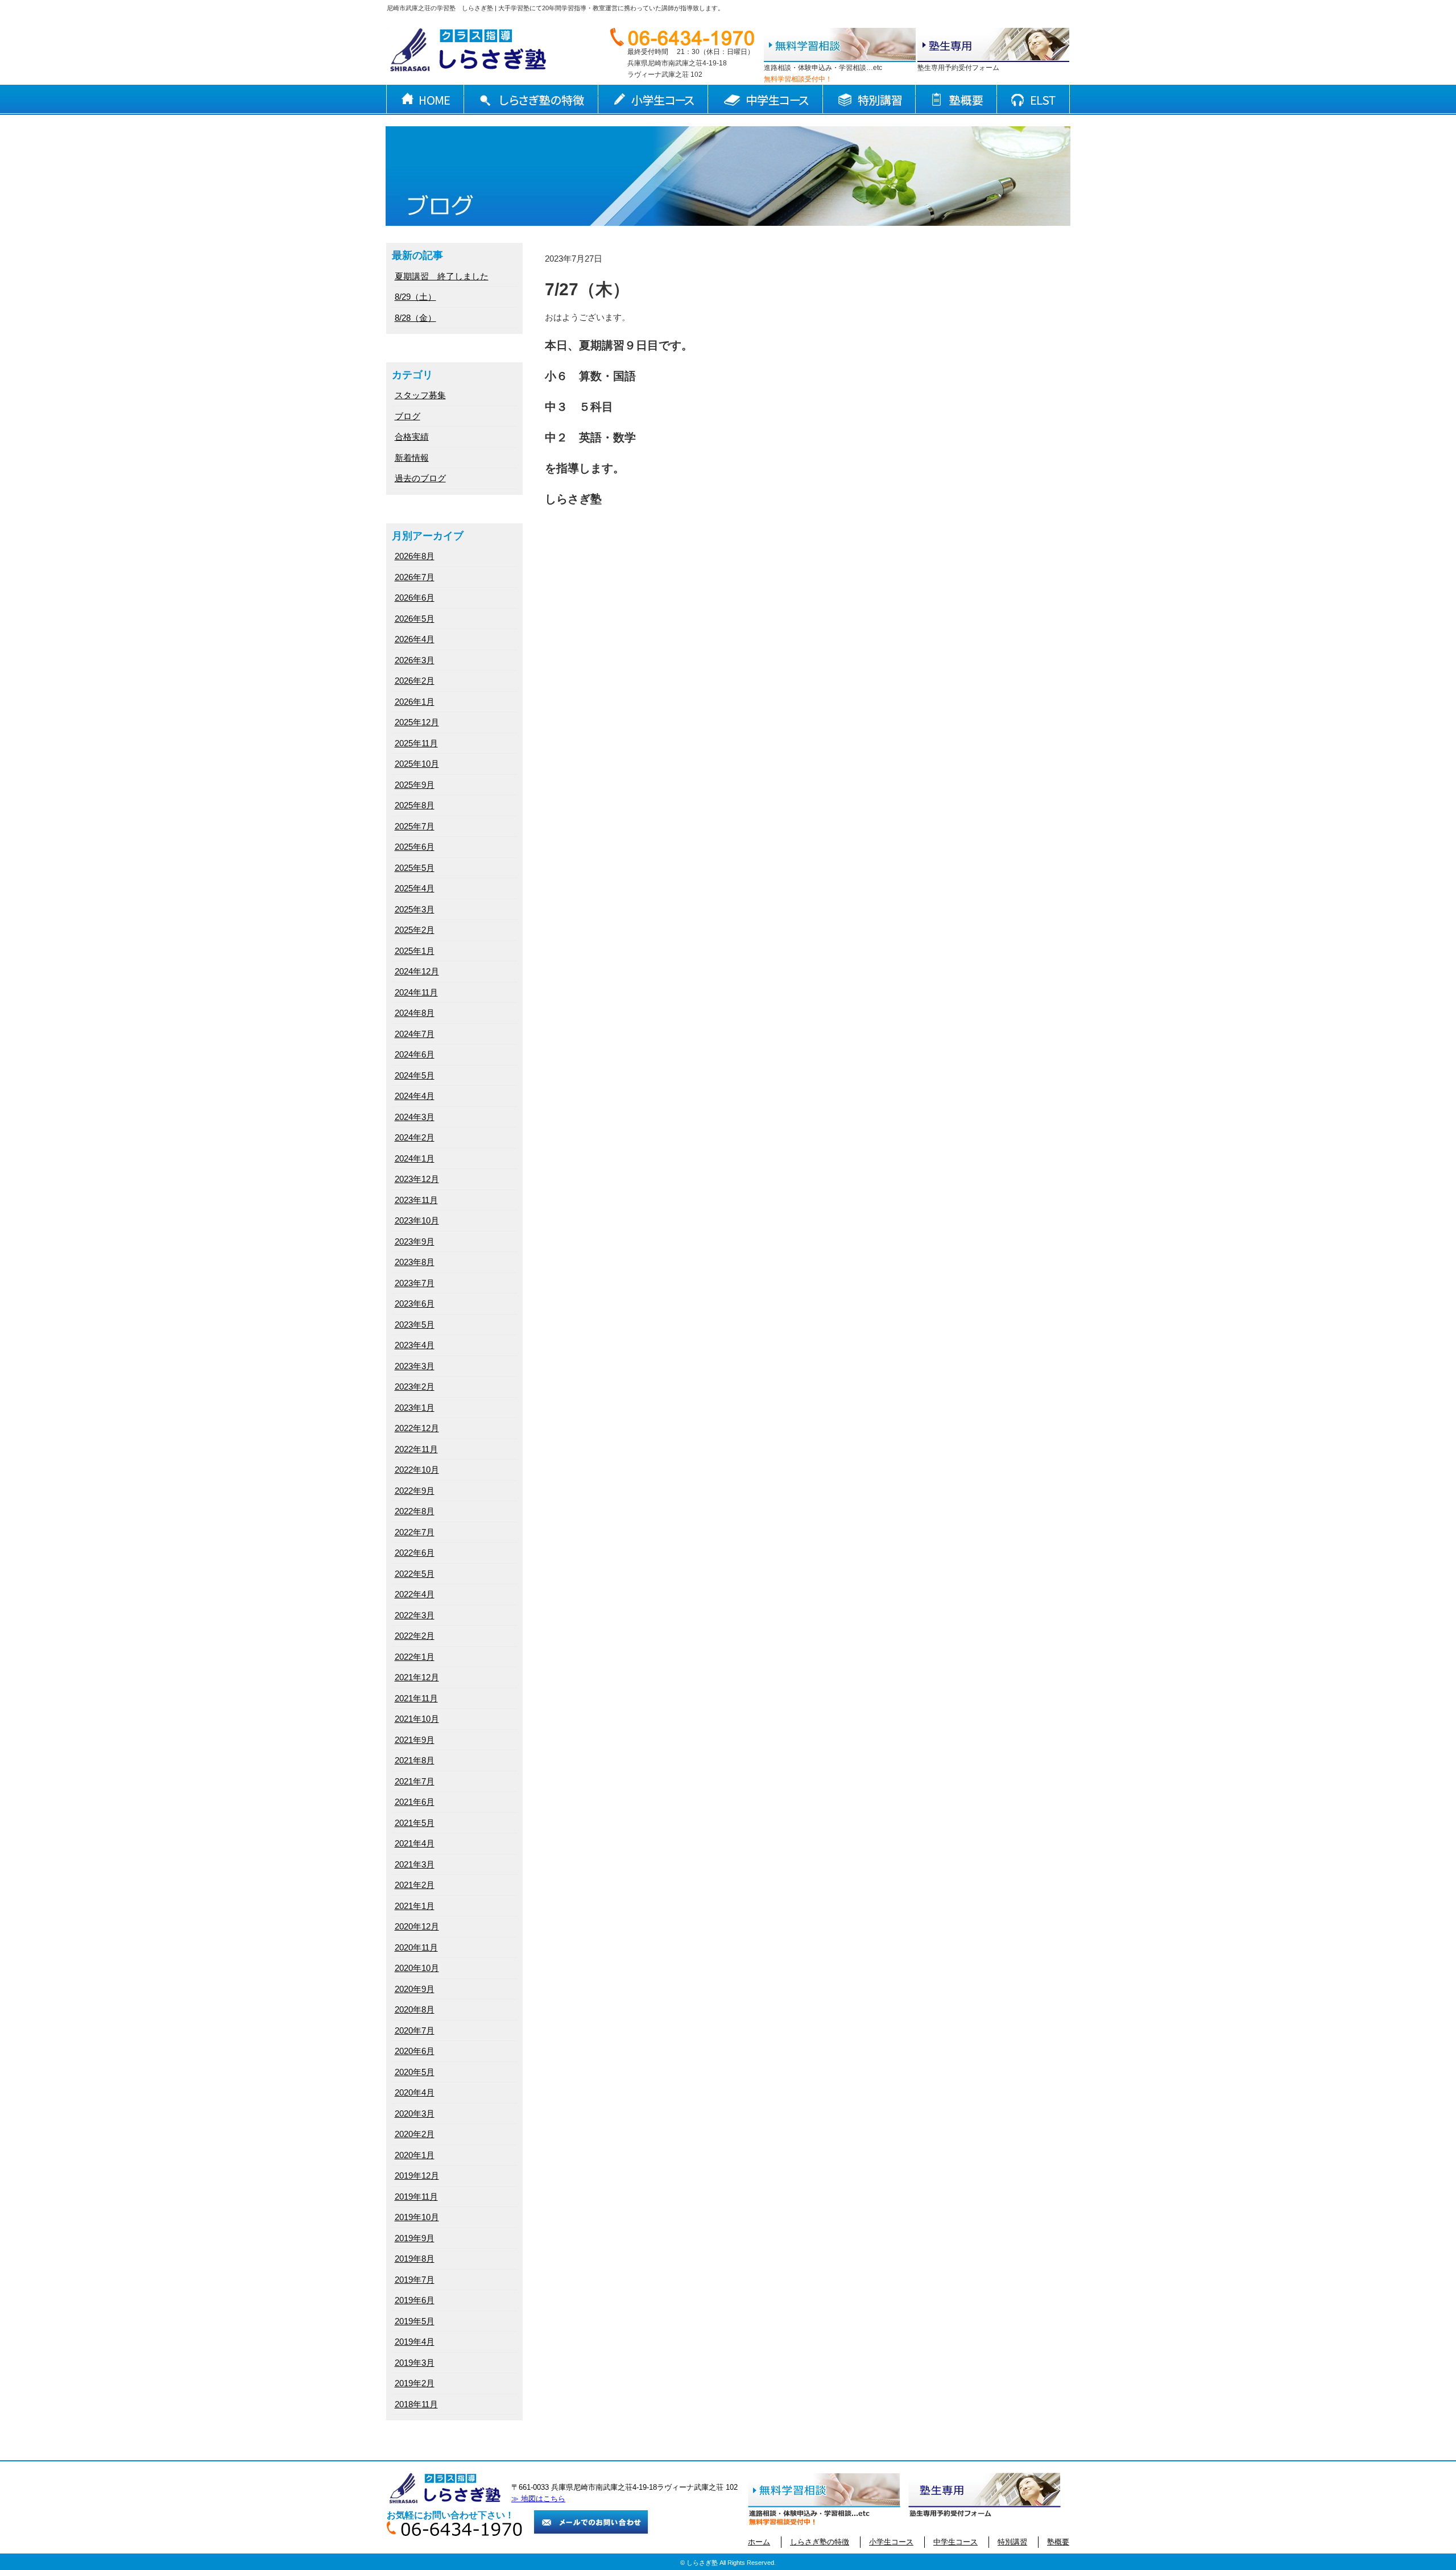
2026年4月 (415, 639)
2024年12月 (417, 971)
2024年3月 (415, 1117)
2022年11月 (416, 1449)
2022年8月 (415, 1511)
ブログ (408, 416)
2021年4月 (415, 1843)
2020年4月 (415, 2092)
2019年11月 (416, 2197)
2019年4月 (415, 2342)
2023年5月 (415, 1325)
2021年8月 (415, 1760)
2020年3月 (415, 2114)
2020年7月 (415, 2030)
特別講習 (869, 100)
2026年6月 (415, 598)
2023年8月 (415, 1262)
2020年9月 (415, 1989)
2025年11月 (416, 743)
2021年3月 (415, 1864)
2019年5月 (415, 2321)
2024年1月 (415, 1158)
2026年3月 (415, 660)
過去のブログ (420, 478)
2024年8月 (415, 1013)
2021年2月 (415, 1885)
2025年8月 (415, 805)
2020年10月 (417, 1968)
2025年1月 (415, 951)
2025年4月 (415, 888)
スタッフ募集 (420, 395)
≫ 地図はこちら (538, 2499)
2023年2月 (415, 1387)
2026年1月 (415, 702)
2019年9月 (415, 2238)
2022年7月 (415, 1532)
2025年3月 (415, 909)
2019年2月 (415, 2383)
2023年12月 (417, 1179)
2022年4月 (415, 1594)
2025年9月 (415, 785)
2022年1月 (415, 1657)
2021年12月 (417, 1677)
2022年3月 (415, 1615)
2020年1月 (415, 2155)
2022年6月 (415, 1553)
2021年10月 (417, 1719)
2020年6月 (415, 2051)
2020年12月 (417, 1926)
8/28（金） (415, 318)
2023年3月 (415, 1366)
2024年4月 (415, 1096)
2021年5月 (415, 1823)
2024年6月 (415, 1054)
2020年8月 (415, 2009)
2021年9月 (415, 1740)
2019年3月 (415, 2363)
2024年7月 (415, 1034)
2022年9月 (415, 1491)
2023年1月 (415, 1408)
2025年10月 (417, 764)
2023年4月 (415, 1345)
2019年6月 (415, 2300)
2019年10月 (417, 2217)
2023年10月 (417, 1220)
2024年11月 (416, 992)
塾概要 (956, 100)
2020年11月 (416, 1947)
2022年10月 (417, 1470)
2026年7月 (415, 577)
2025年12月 (417, 722)
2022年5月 (415, 1574)
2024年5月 (415, 1075)
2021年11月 (416, 1698)
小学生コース (653, 100)
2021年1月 (415, 1906)
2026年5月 (415, 619)
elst (1034, 100)
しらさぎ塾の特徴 (531, 100)
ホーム (425, 100)
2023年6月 (415, 1303)
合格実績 (412, 437)
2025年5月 (415, 868)
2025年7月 (415, 826)
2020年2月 (415, 2134)
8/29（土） (415, 297)
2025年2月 (415, 930)
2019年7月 (415, 2280)
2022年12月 (417, 1428)
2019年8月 (415, 2259)
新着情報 (412, 458)
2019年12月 (417, 2176)
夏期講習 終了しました (442, 276)
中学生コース (766, 100)
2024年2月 (415, 1137)
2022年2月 (415, 1636)
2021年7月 (415, 1781)
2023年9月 (415, 1241)
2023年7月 (415, 1283)
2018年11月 (416, 2404)
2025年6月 (415, 847)
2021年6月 (415, 1802)
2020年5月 (415, 2072)
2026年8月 (415, 556)
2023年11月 (416, 1200)
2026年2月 (415, 681)
